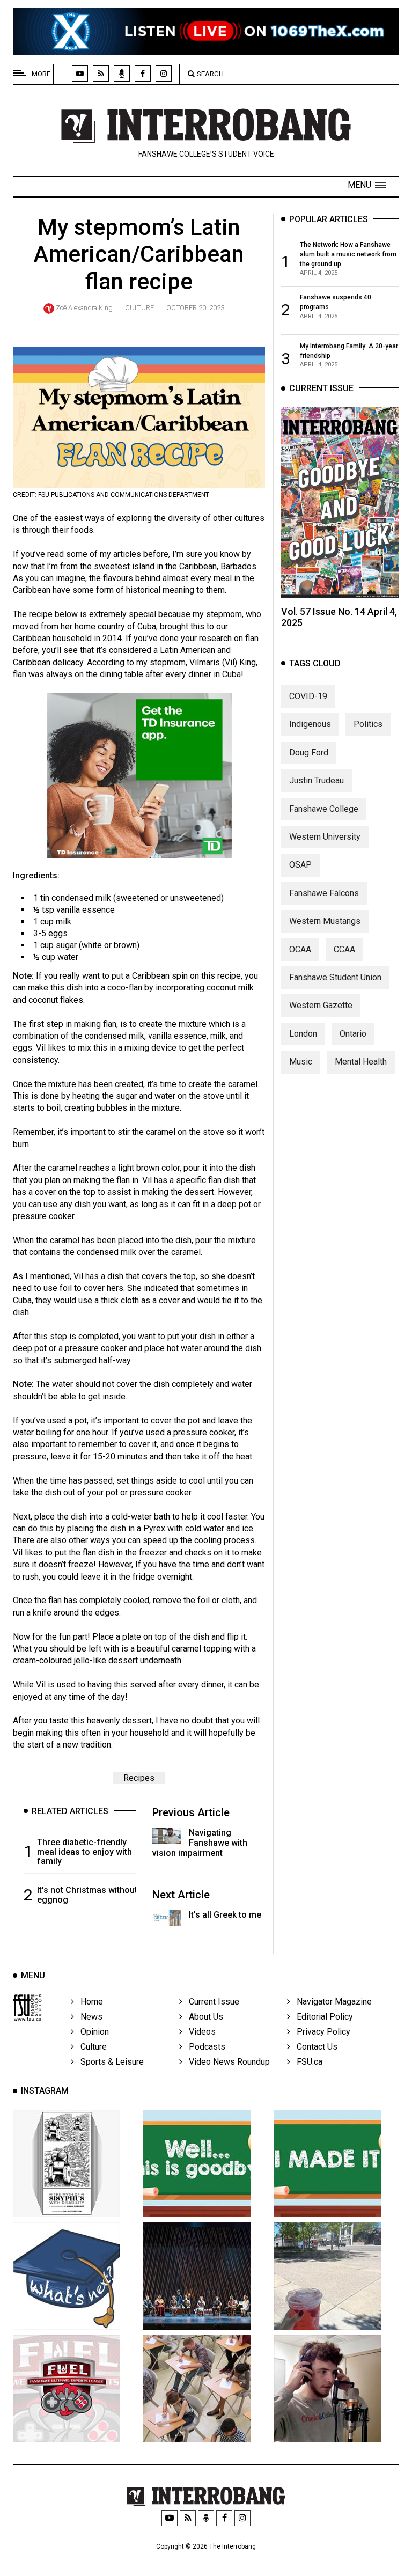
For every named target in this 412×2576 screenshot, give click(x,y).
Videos (199, 2032)
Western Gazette (321, 1005)
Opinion (91, 2032)
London (303, 1034)
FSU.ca (306, 2062)
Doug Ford (309, 753)
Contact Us (314, 2047)
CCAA (344, 949)
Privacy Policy (320, 2032)
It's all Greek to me (225, 1915)
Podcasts (204, 2047)
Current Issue (211, 2002)
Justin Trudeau (317, 780)
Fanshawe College (324, 809)
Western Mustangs (325, 921)
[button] (367, 185)
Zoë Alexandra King (84, 308)
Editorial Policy (322, 2017)
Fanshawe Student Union (335, 977)
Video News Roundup (226, 2062)
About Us (203, 2017)
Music (301, 1062)
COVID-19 (308, 696)
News (88, 2017)
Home (89, 2002)
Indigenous (310, 724)
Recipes (139, 1778)
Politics (368, 724)
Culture (139, 308)
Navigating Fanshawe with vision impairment (200, 1843)
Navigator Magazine (331, 2002)
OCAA (300, 949)
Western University (325, 837)
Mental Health (361, 1062)
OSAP (300, 865)
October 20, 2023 (195, 308)
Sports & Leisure (109, 2062)
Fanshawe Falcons (324, 893)
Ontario (353, 1034)
